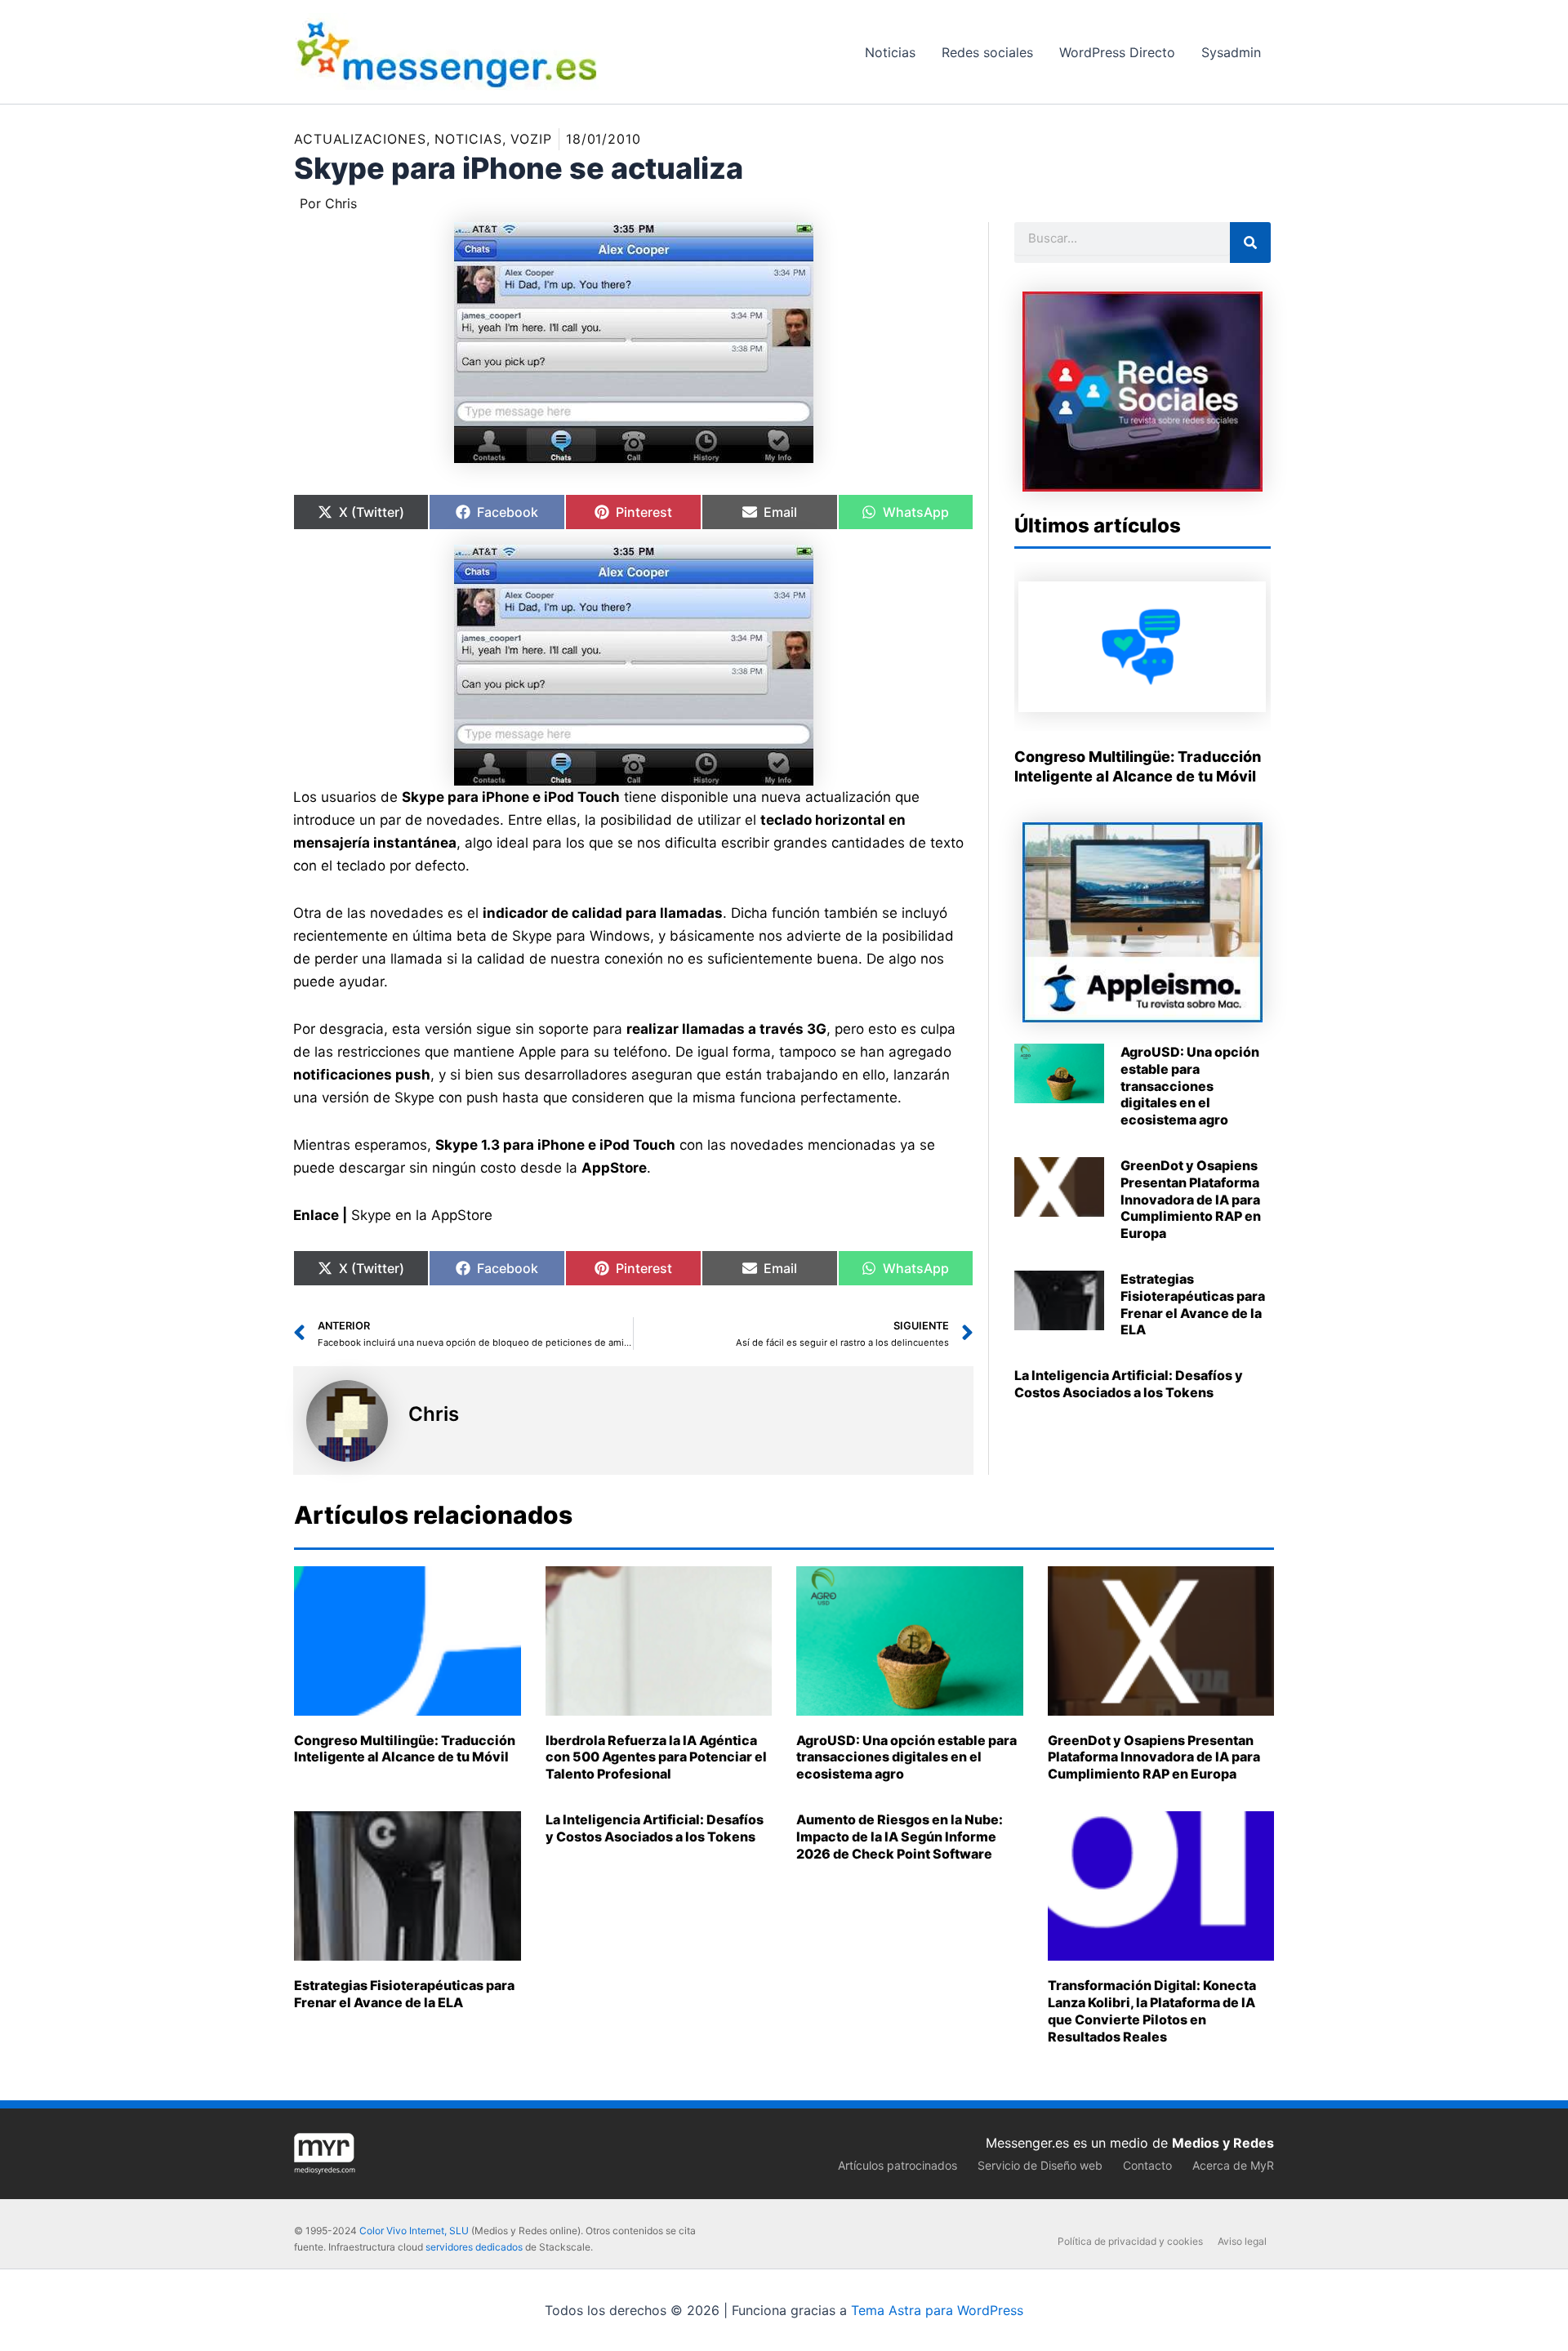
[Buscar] (1250, 243)
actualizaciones (360, 139)
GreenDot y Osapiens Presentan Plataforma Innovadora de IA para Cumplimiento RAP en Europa (1191, 1199)
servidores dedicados (474, 2247)
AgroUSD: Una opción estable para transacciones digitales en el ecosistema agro (1190, 1086)
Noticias (468, 139)
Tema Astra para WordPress (937, 2310)
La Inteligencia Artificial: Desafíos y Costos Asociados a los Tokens (1129, 1384)
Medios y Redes (1223, 2143)
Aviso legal (1242, 2241)
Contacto (1147, 2165)
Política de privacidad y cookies (1130, 2241)
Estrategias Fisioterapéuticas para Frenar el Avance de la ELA (1193, 1304)
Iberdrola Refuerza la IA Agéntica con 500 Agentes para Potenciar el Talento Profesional (656, 1757)
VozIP (531, 139)
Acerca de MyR (1233, 2165)
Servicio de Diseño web (1040, 2165)
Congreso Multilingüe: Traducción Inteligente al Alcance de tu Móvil (405, 1749)
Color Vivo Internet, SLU (414, 2231)
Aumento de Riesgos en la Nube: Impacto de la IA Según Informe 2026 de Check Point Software (900, 1837)
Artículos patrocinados (898, 2165)
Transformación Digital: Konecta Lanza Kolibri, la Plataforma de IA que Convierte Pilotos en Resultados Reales (1152, 2010)
